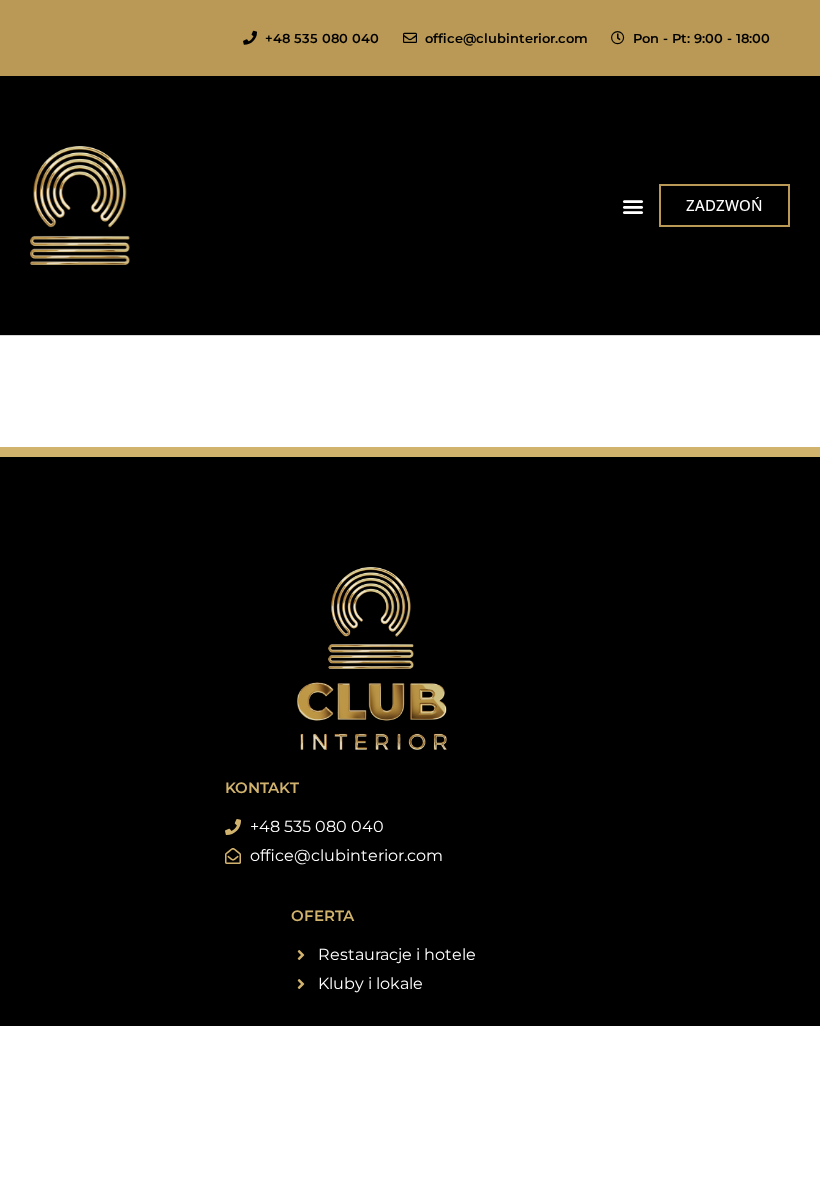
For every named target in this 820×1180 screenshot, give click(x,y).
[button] (632, 205)
